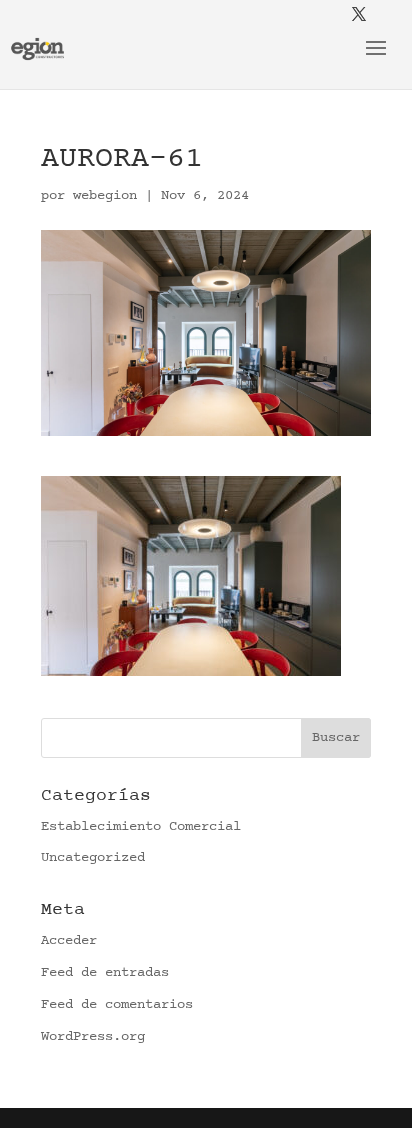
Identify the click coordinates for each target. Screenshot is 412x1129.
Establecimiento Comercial (141, 827)
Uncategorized (93, 858)
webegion (105, 196)
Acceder (69, 941)
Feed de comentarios (117, 1005)
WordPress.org (93, 1037)
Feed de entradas (105, 973)
